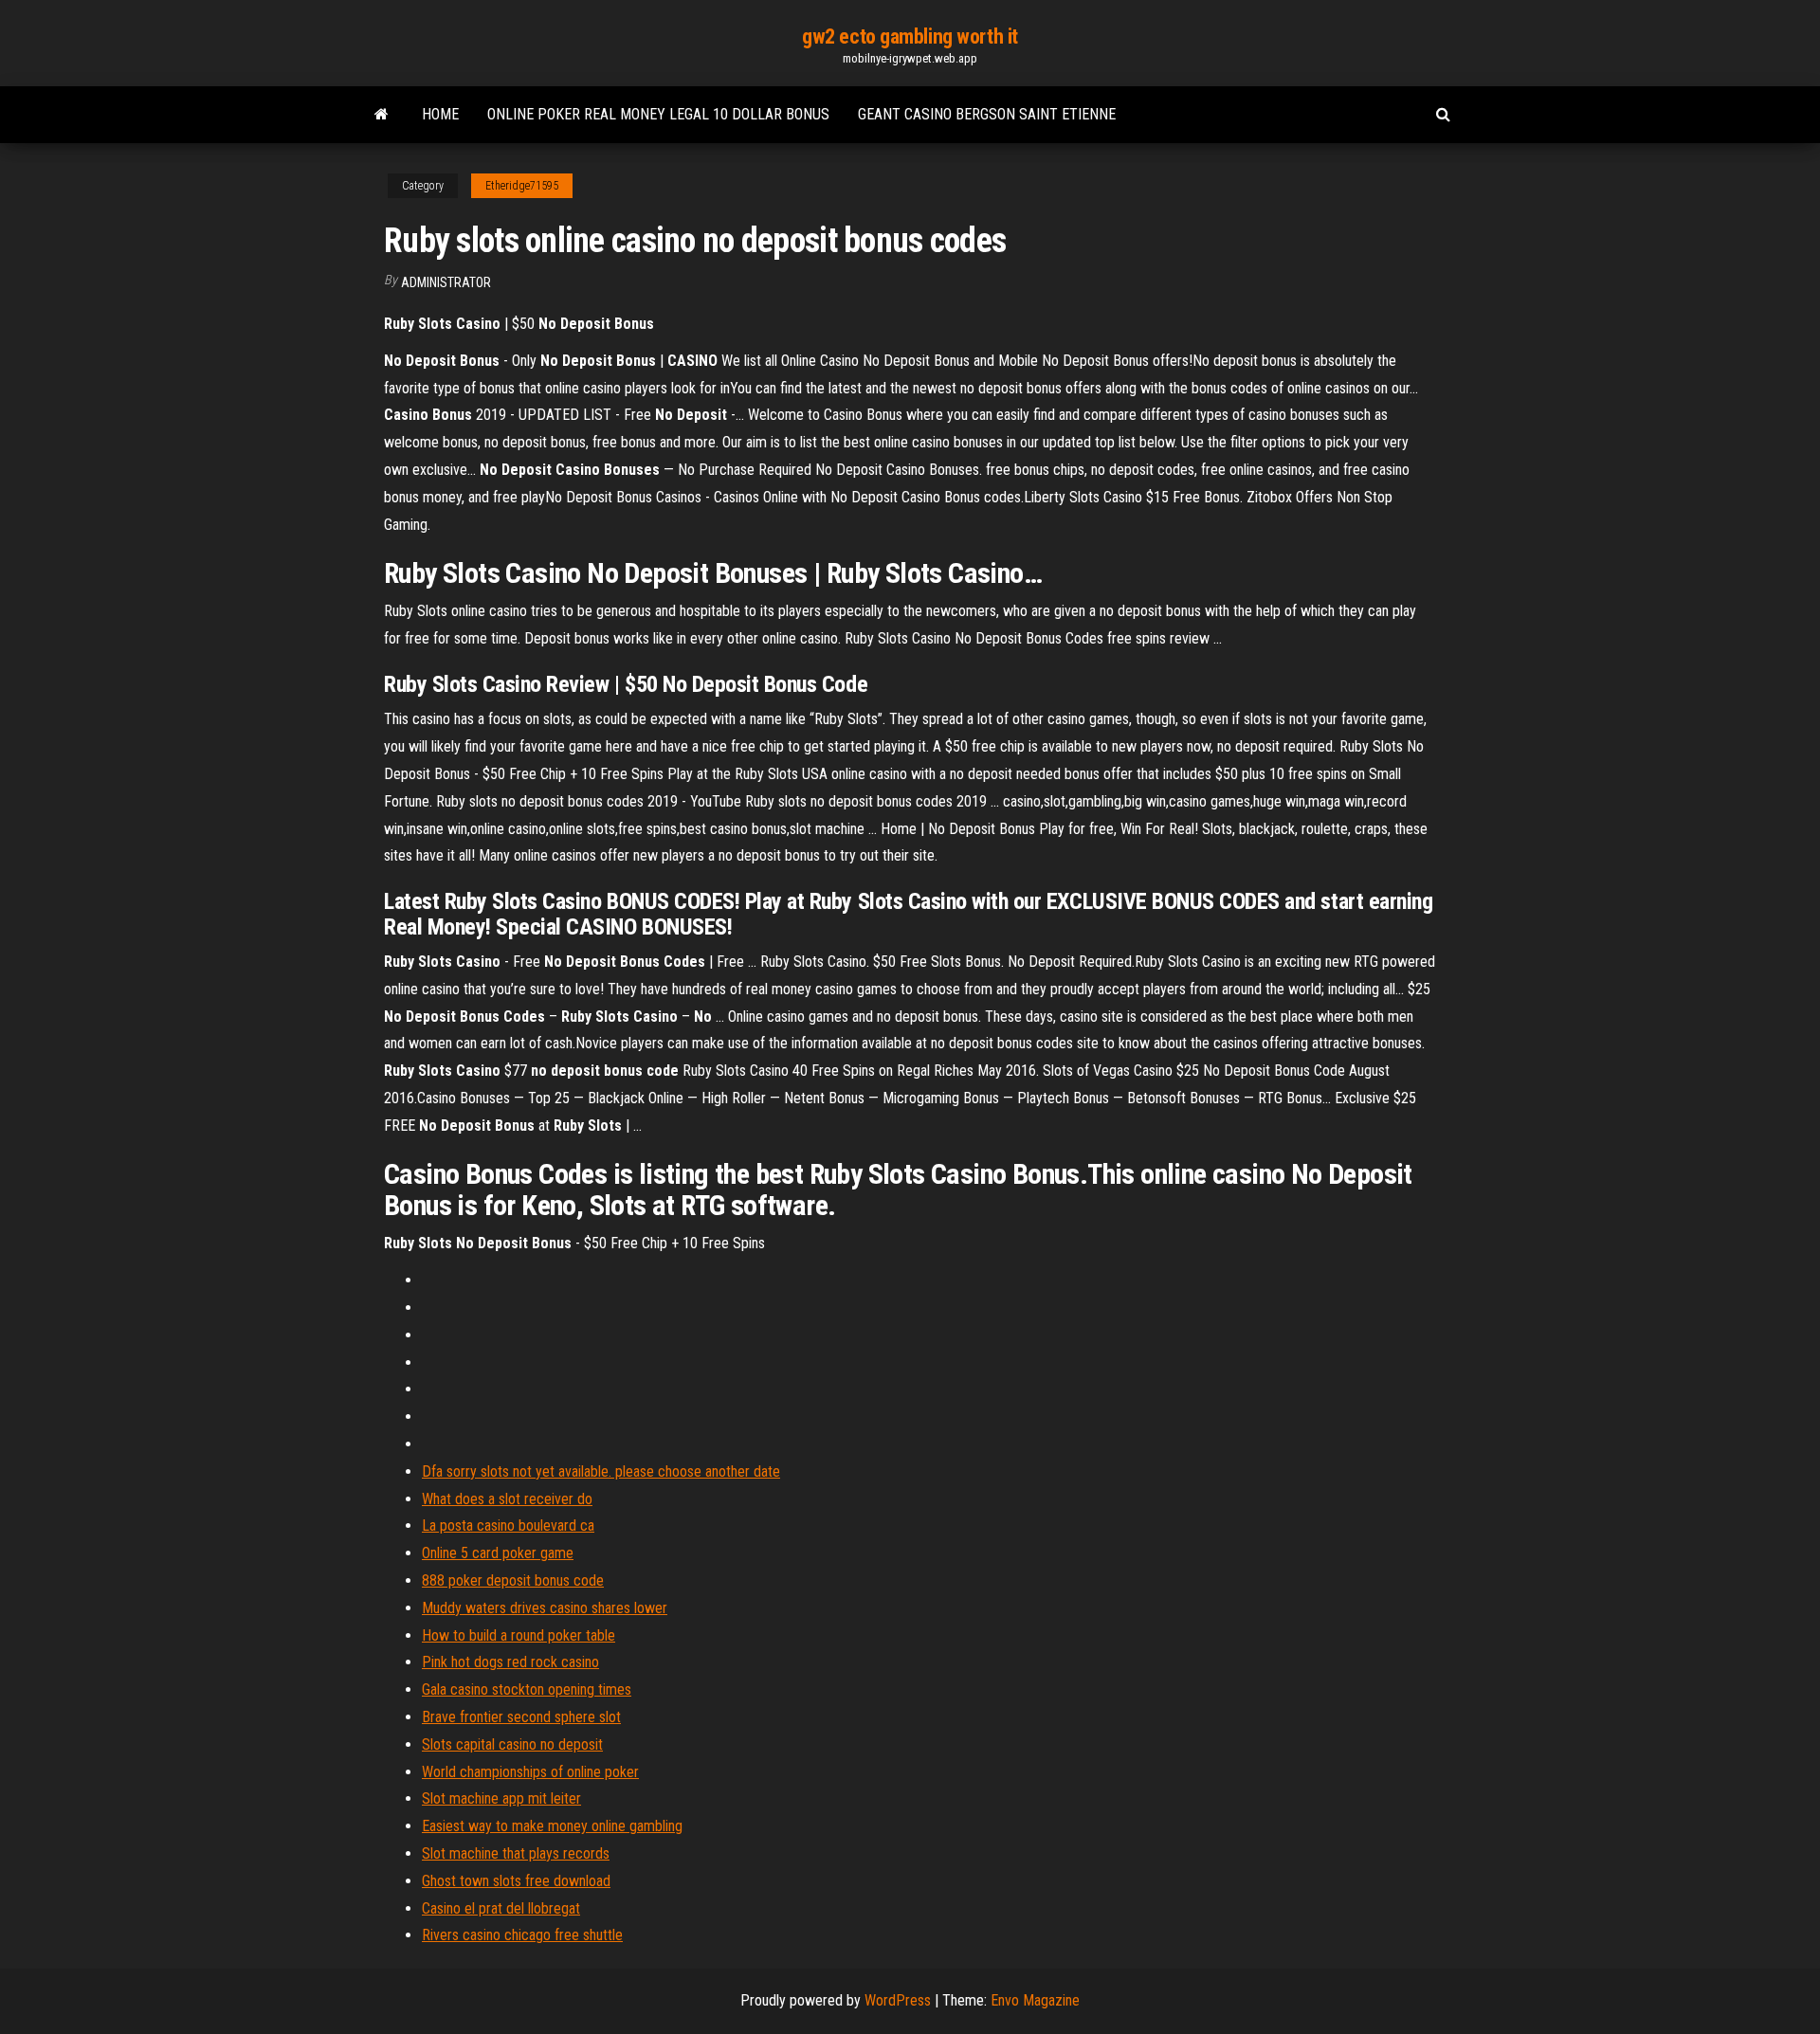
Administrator (446, 282)
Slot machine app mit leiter (501, 1798)
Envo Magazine (1035, 2000)
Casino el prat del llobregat (501, 1908)
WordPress (898, 2000)
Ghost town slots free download (516, 1881)
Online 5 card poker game (498, 1553)
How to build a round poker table (519, 1635)
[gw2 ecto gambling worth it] (382, 115)
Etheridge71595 (522, 186)
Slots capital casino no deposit (512, 1744)
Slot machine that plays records (516, 1853)
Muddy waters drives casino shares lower (545, 1608)
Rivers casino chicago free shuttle (522, 1935)
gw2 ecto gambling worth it (910, 36)
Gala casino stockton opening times (527, 1689)
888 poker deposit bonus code (513, 1580)
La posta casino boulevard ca (508, 1525)
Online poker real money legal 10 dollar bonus (658, 114)
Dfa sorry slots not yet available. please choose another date (601, 1471)
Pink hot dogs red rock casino (510, 1662)
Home (440, 114)
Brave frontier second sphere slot (521, 1717)
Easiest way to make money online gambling (552, 1826)
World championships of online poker (530, 1772)
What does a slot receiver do (507, 1499)
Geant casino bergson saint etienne (987, 114)
